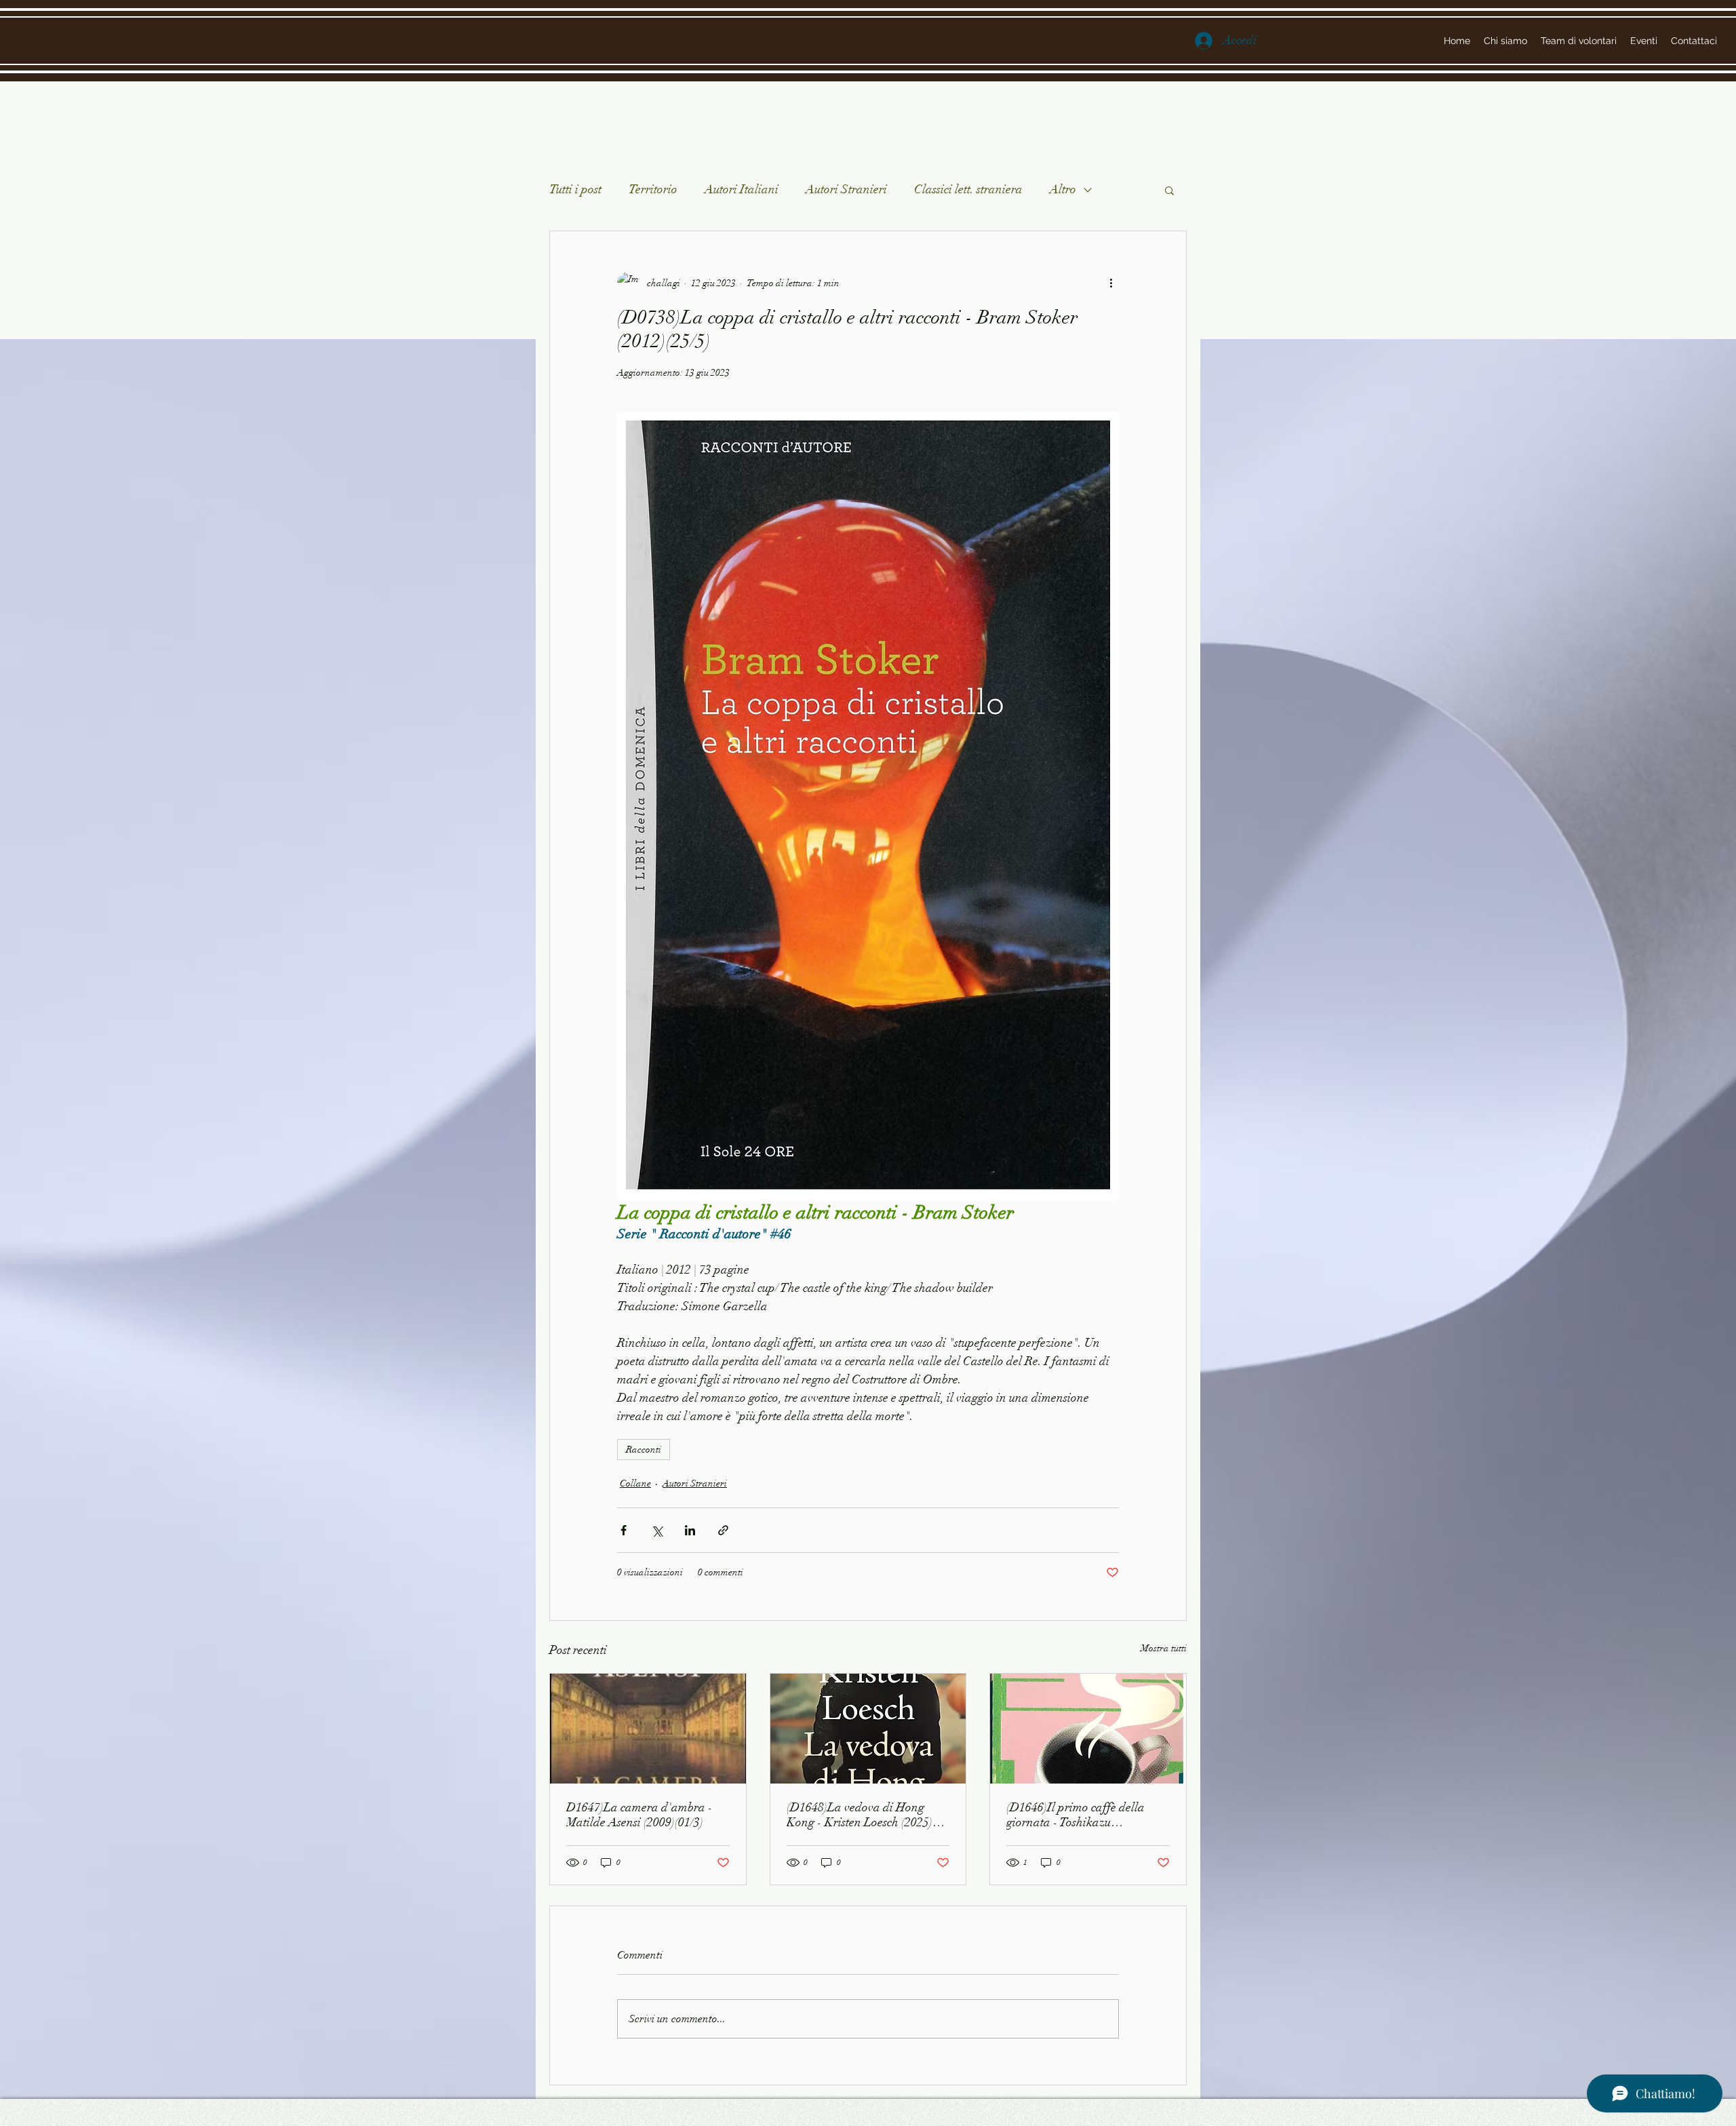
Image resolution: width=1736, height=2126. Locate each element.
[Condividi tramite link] (723, 1530)
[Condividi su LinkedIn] (690, 1530)
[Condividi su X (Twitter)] (657, 1530)
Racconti (644, 1450)
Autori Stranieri (846, 189)
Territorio (653, 189)
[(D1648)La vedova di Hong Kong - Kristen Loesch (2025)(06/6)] (868, 1729)
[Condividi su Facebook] (624, 1530)
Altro (1063, 189)
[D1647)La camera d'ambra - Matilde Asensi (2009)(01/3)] (648, 1729)
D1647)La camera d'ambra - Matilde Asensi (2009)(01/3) (639, 1815)
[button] (1169, 190)
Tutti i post (575, 189)
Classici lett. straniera (968, 189)
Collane (635, 1483)
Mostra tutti (1164, 1648)
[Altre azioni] (1111, 283)
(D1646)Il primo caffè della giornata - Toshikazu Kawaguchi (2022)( (1076, 1815)
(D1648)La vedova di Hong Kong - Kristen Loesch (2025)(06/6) (860, 1815)
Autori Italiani (742, 189)
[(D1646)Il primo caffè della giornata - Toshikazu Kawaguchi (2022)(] (1088, 1729)
